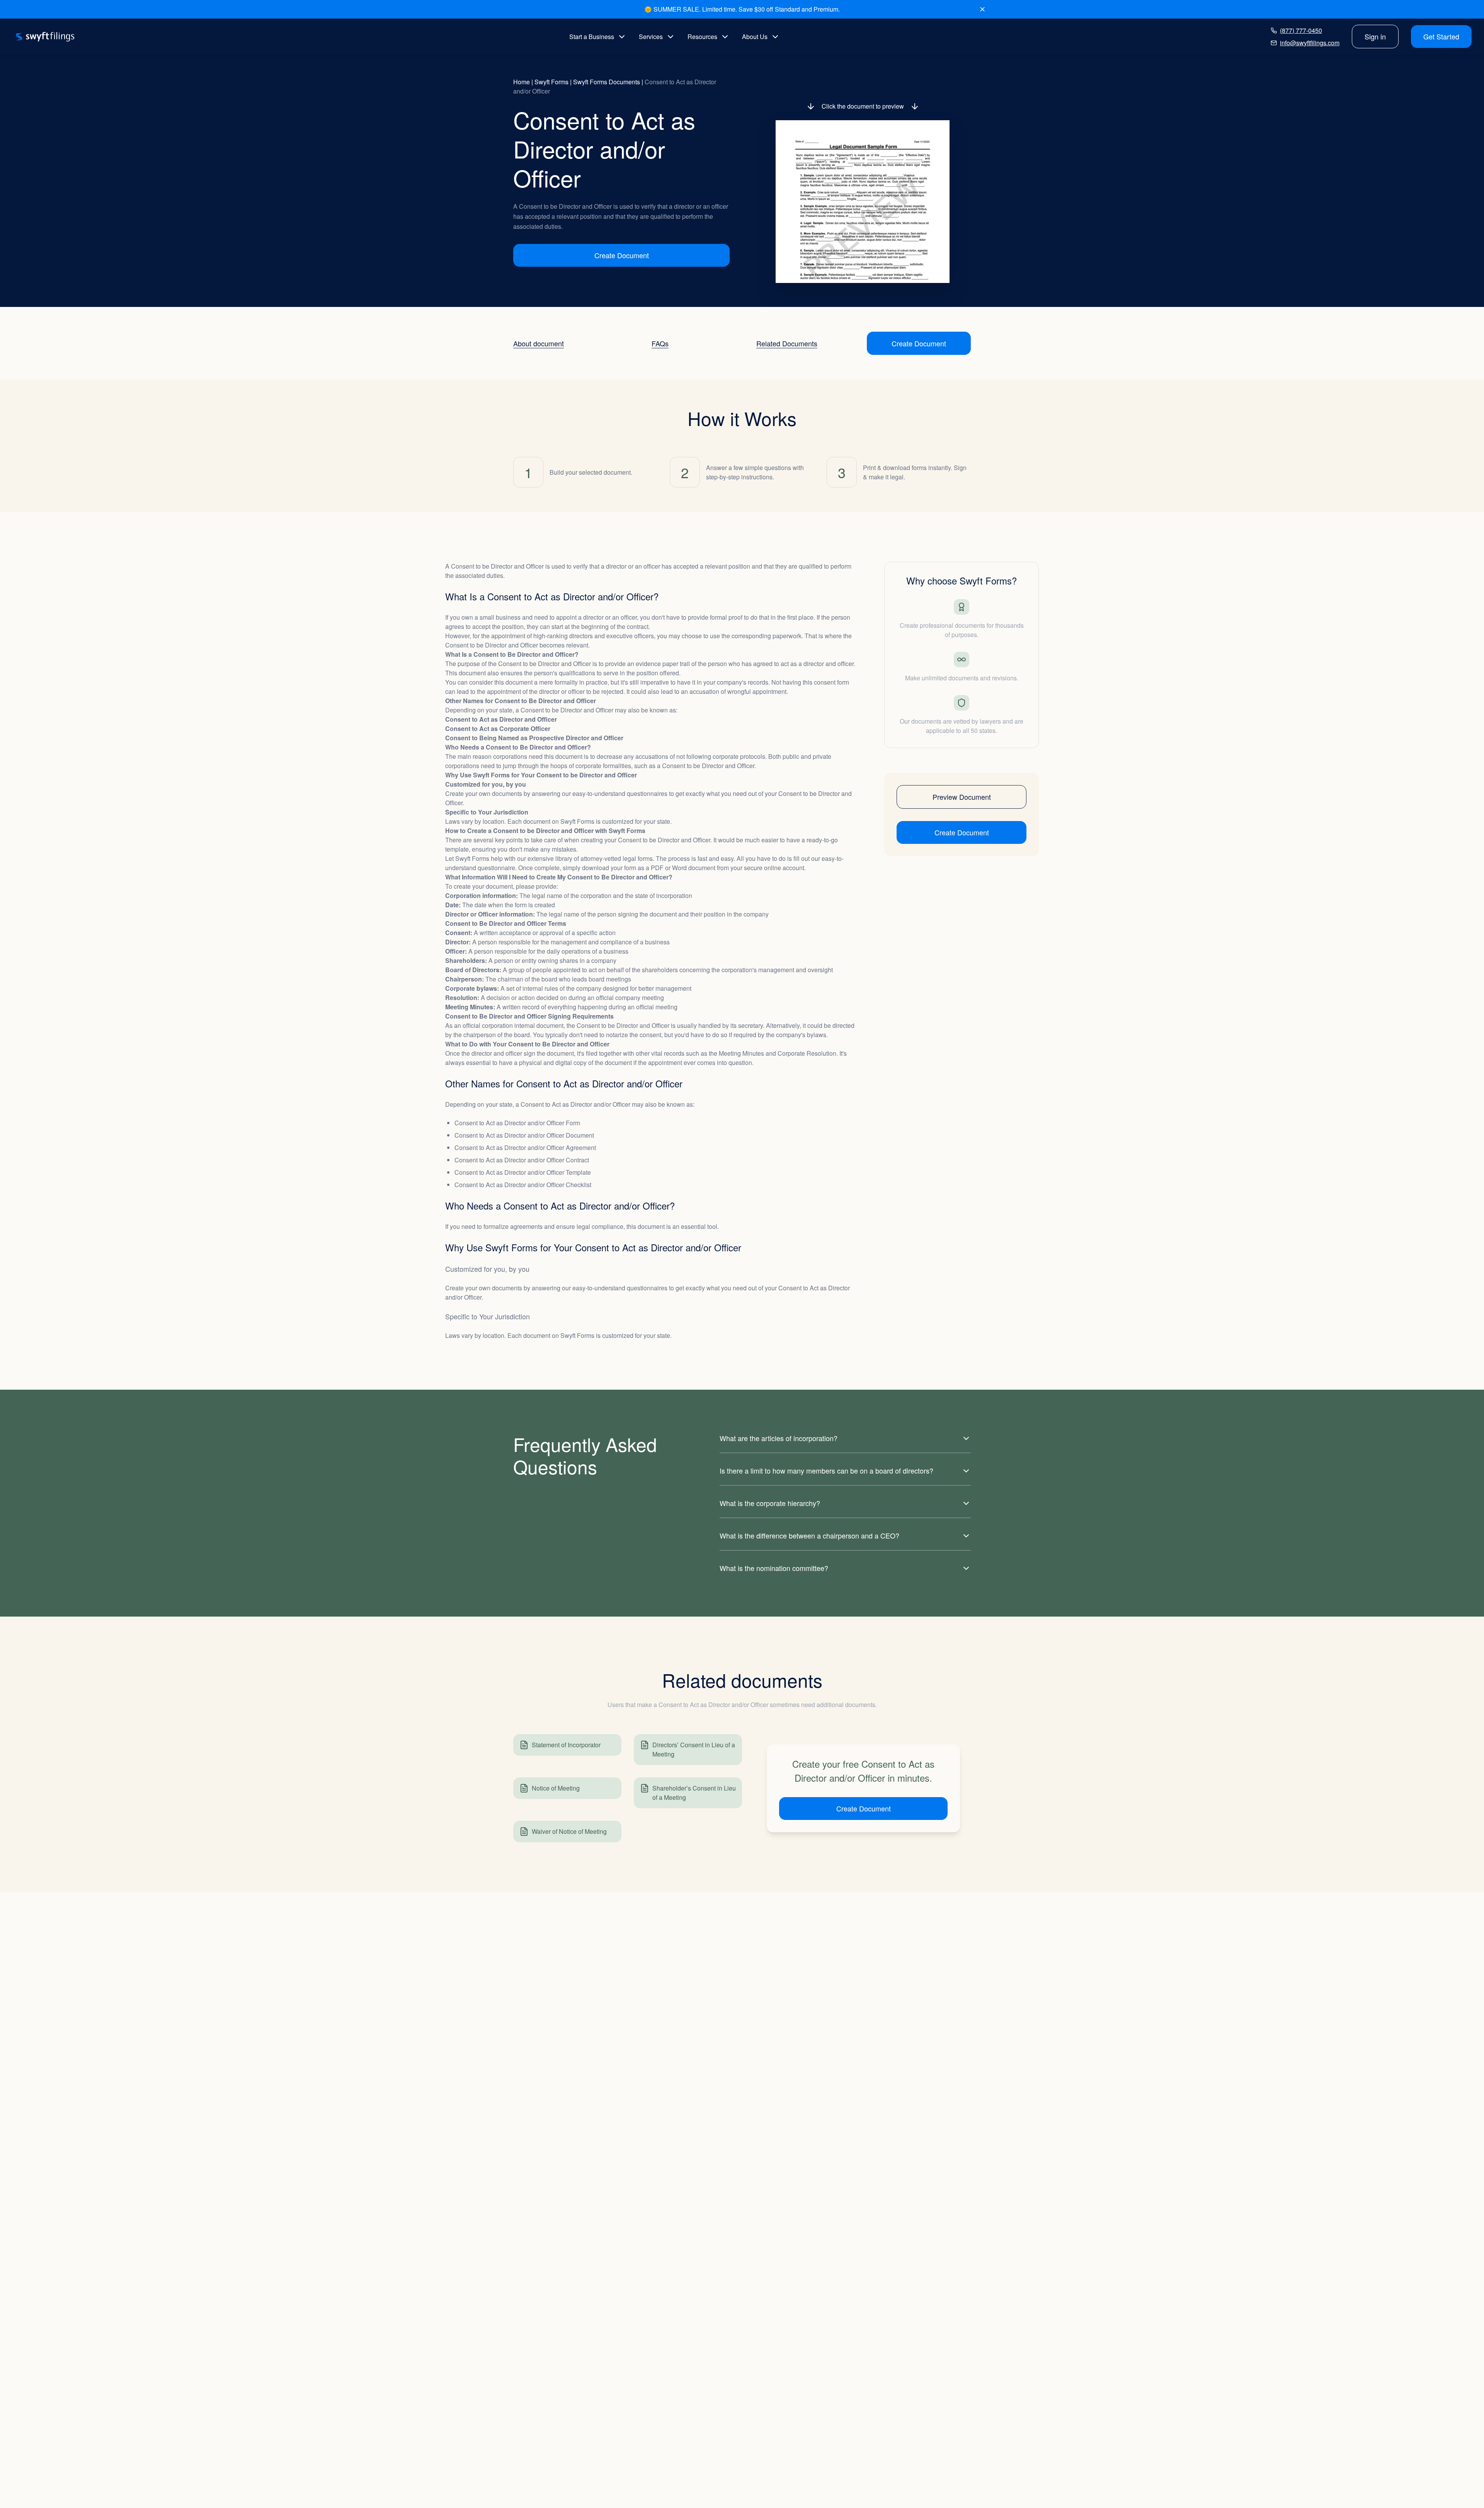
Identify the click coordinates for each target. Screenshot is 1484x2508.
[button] (863, 202)
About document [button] (539, 343)
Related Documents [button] (787, 343)
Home (522, 82)
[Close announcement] (982, 9)
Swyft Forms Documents (607, 82)
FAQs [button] (660, 343)
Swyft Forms (551, 82)
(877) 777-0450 (1301, 30)
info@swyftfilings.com (1310, 43)
